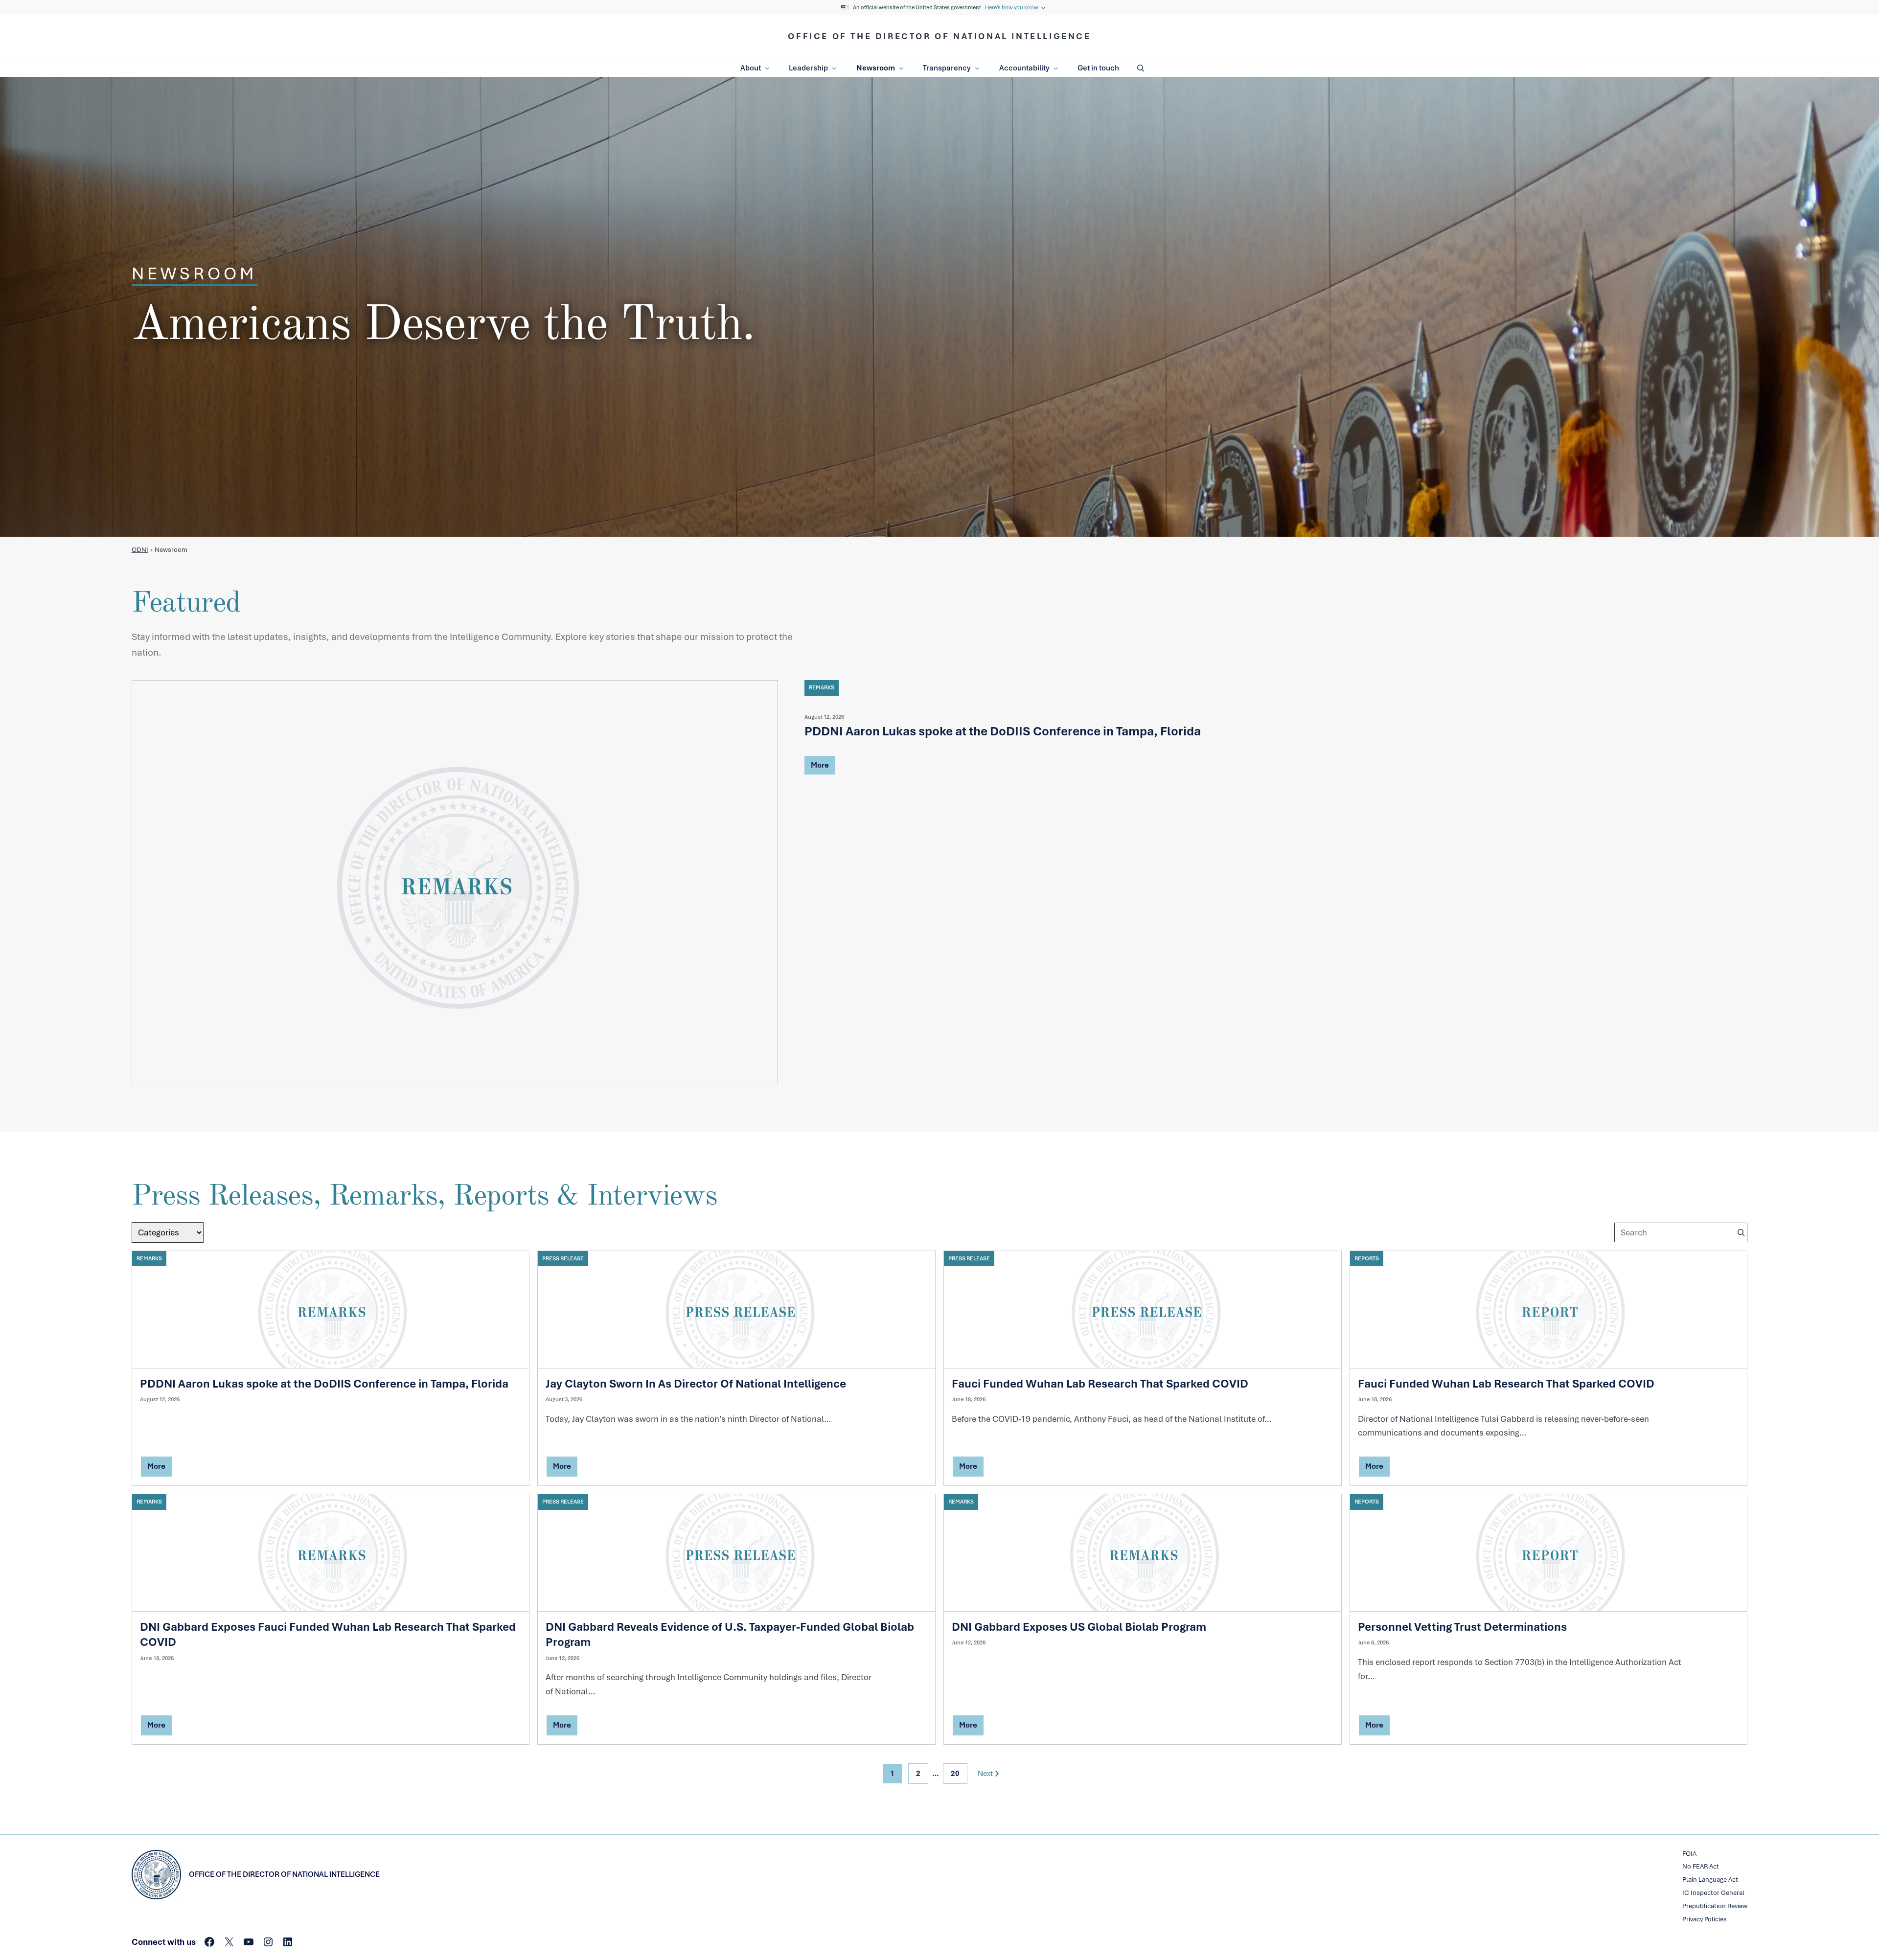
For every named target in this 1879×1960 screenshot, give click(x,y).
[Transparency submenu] (977, 68)
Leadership (808, 68)
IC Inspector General (1713, 1893)
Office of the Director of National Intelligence (939, 36)
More (820, 767)
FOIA (1689, 1854)
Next (985, 1774)
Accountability (1024, 68)
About (751, 68)
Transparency (947, 68)
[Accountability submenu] (1056, 68)
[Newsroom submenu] (901, 68)
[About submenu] (767, 68)
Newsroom (876, 68)
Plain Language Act (1710, 1880)
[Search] (1741, 1232)
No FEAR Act (1701, 1866)
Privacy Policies (1705, 1919)
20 (955, 1774)
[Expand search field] (1141, 68)
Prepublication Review (1715, 1906)
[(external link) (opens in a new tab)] (455, 883)
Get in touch (1098, 68)
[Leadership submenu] (834, 68)
